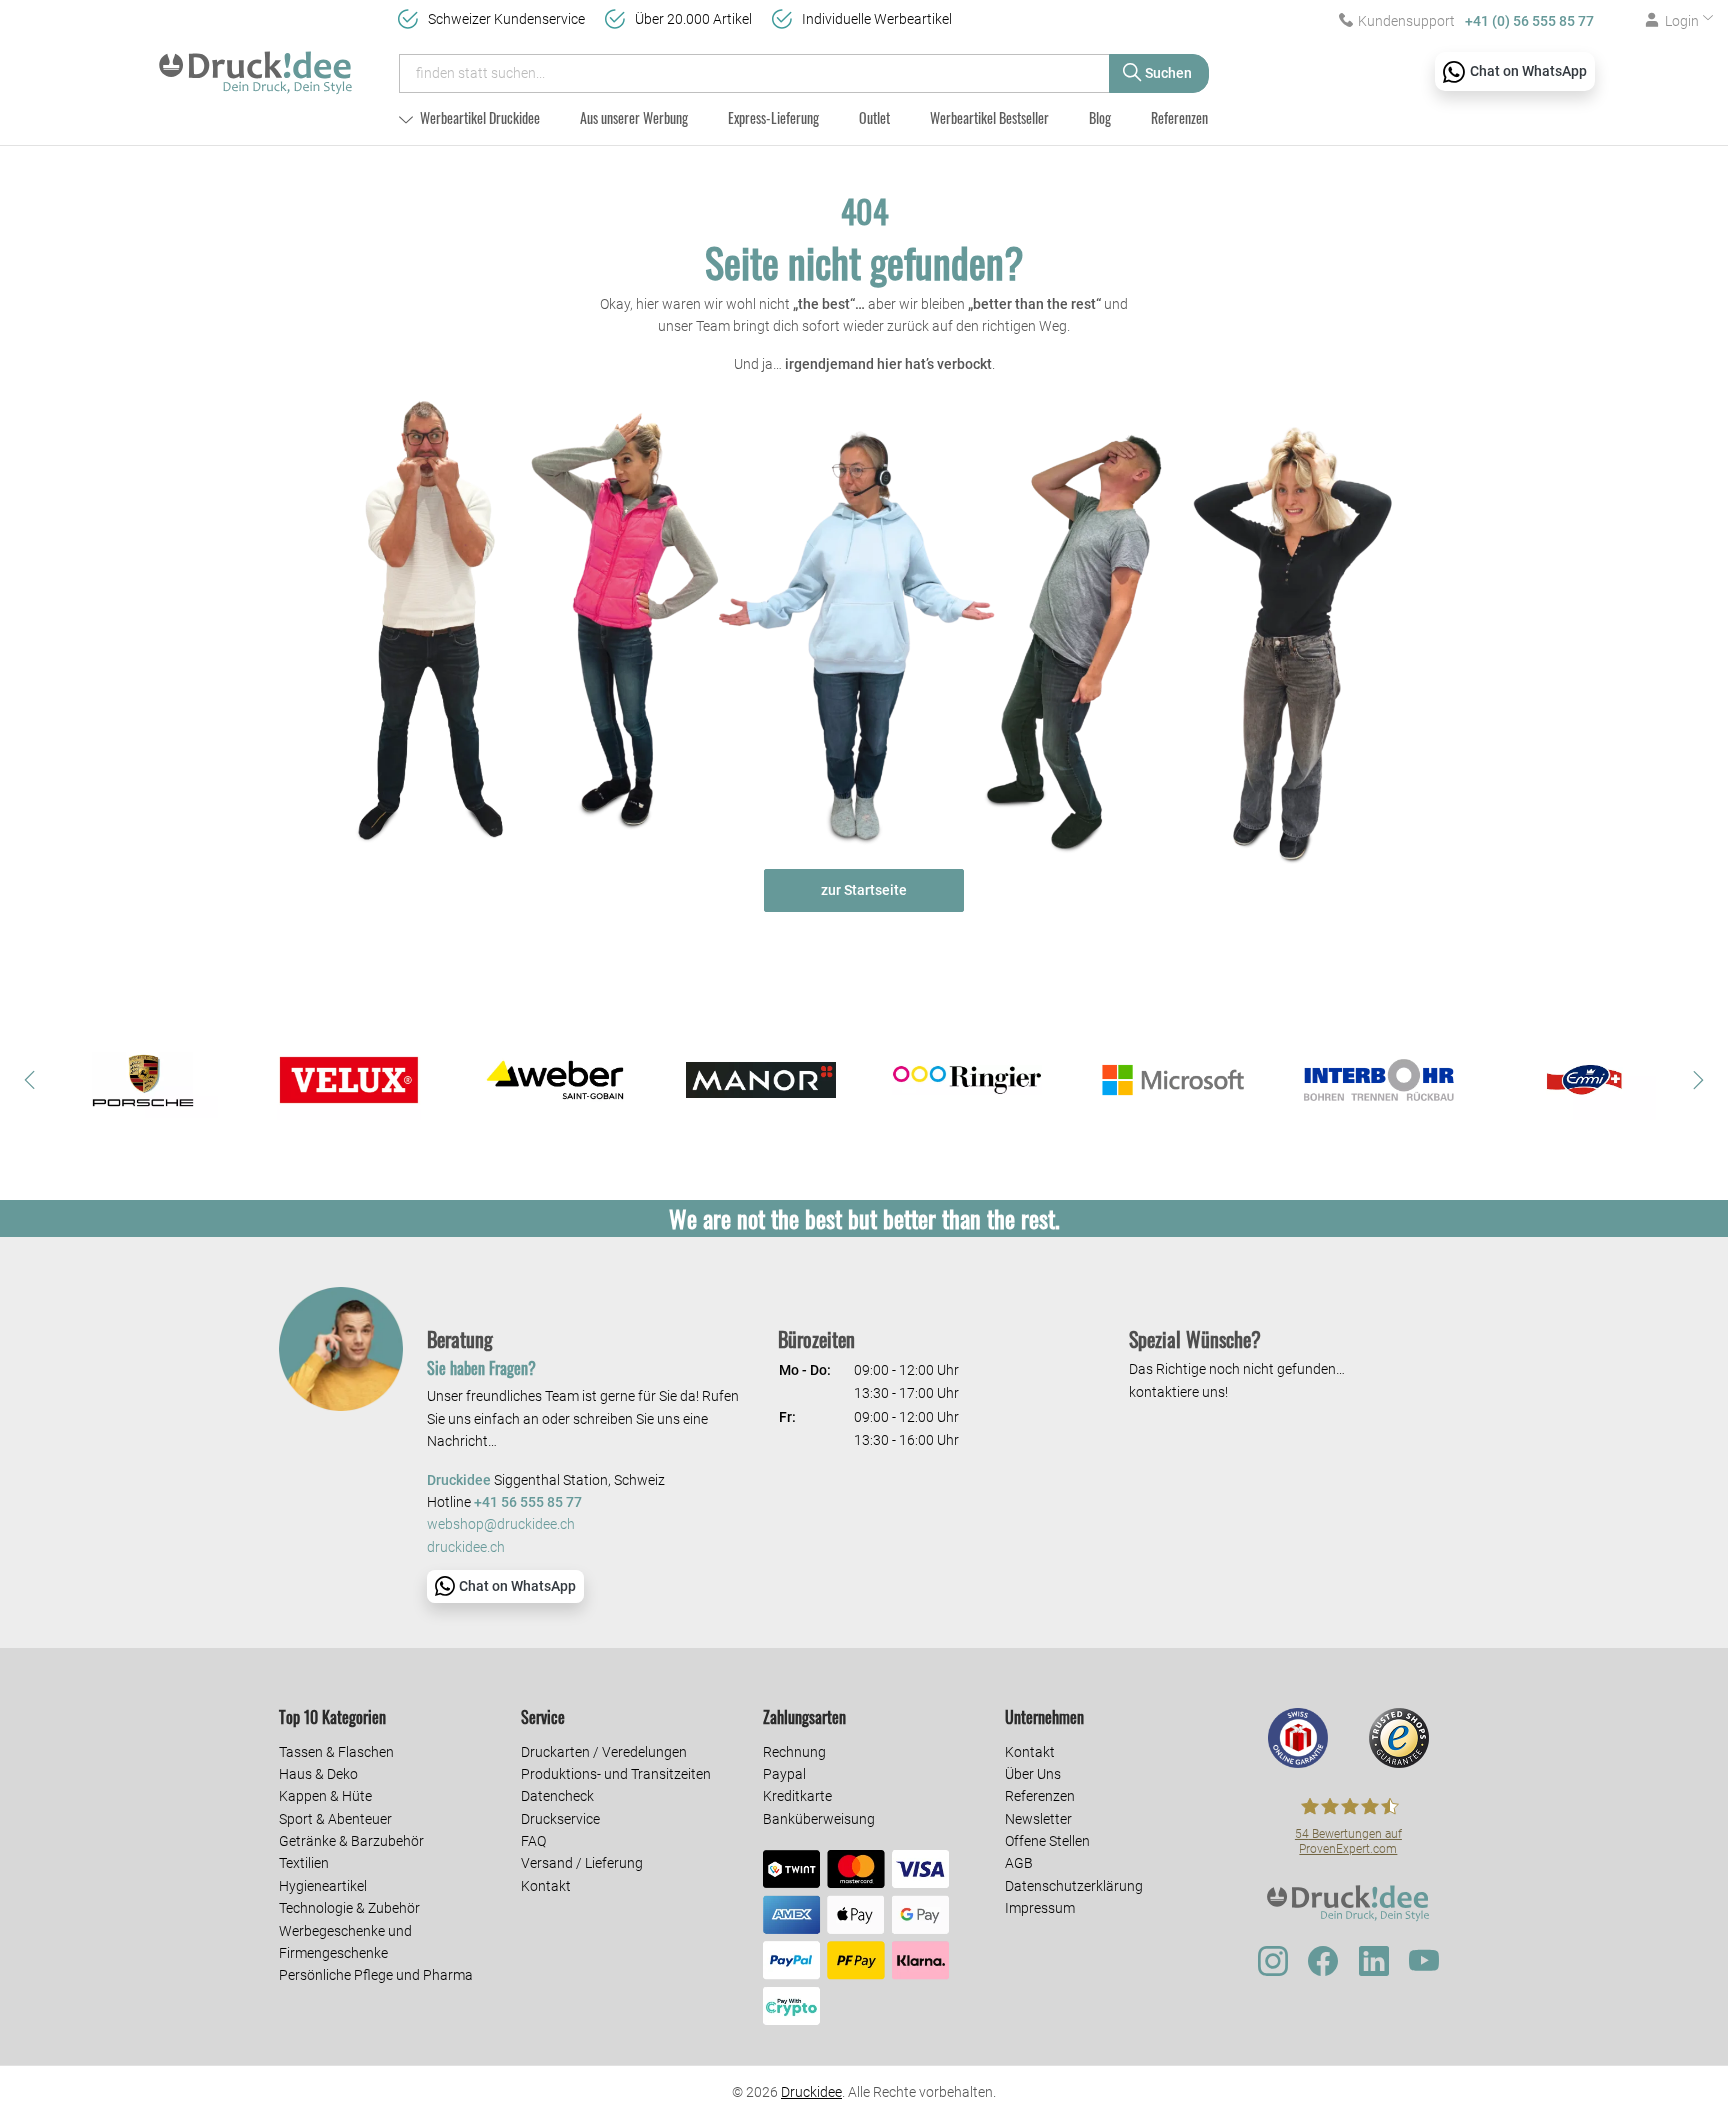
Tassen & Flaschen (336, 1752)
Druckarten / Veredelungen (604, 1752)
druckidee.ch (466, 1547)
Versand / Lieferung (582, 1863)
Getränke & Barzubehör (351, 1841)
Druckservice (560, 1819)
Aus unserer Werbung (634, 117)
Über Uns (1033, 1774)
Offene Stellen (1047, 1841)
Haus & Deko (318, 1774)
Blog (1100, 117)
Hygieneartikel (323, 1886)
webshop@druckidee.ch (501, 1524)
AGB (1019, 1863)
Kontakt (546, 1886)
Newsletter (1038, 1819)
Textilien (304, 1863)
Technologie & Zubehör (349, 1908)
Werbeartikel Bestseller (989, 117)
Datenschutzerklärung (1074, 1886)
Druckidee (811, 2092)
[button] (30, 1080)
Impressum (1040, 1908)
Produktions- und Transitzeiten (616, 1774)
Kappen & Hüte (325, 1796)
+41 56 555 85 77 (528, 1502)
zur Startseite (864, 890)
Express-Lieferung (773, 117)
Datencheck (557, 1796)
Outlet (874, 117)
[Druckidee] (255, 64)
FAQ (533, 1841)
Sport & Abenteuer (335, 1819)
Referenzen (1179, 117)
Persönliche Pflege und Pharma (376, 1975)
